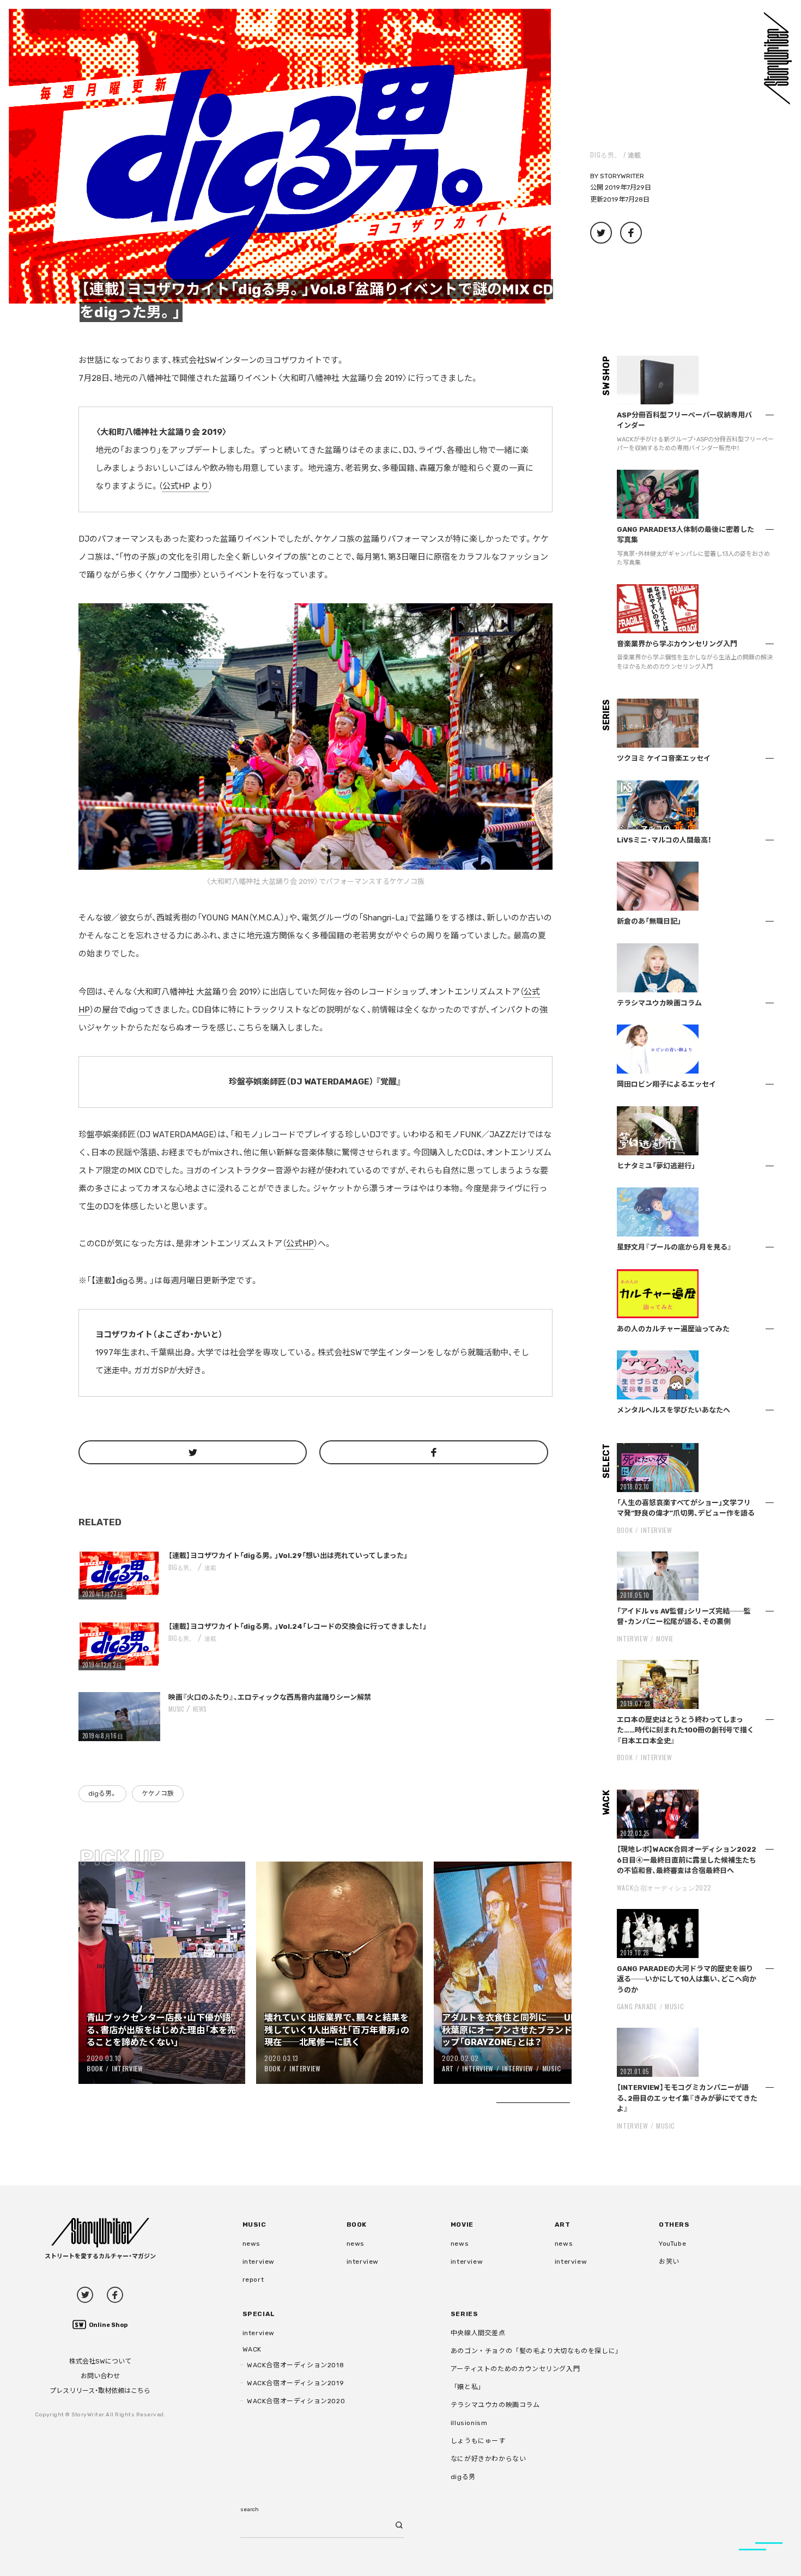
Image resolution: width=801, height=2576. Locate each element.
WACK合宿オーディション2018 (295, 2365)
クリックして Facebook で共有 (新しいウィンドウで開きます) (631, 233)
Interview (127, 2068)
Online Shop (108, 2325)
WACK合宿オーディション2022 (664, 1887)
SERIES (465, 2314)
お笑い (669, 2262)
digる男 (463, 2477)
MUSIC (176, 1709)
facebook (115, 2295)
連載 (635, 154)
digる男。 (606, 154)
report (253, 2280)
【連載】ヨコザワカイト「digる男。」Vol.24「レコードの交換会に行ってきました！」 (298, 1626)
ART (448, 2068)
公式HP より (186, 486)
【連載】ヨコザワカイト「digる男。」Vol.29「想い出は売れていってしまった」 (288, 1556)
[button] (280, 157)
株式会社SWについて (100, 2361)
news (199, 1709)
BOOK (95, 2068)
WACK (252, 2349)
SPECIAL (259, 2314)
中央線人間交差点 (478, 2333)
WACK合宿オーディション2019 (295, 2383)
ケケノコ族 (158, 1793)
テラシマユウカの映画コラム (495, 2405)
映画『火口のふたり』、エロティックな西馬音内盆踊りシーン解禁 (270, 1697)
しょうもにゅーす (478, 2441)
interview (259, 2262)
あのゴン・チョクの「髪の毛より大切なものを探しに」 (536, 2351)
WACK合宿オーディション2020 (296, 2401)
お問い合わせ (100, 2376)
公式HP (300, 1244)
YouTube (672, 2244)
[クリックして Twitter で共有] (193, 1452)
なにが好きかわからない (489, 2459)
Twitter (85, 2295)
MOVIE (665, 1638)
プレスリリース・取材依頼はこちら (100, 2391)
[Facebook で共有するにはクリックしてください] (433, 1452)
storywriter (622, 176)
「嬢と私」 (468, 2387)
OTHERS (674, 2225)
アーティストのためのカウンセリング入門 (515, 2369)
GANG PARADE (637, 2006)
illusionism (469, 2423)
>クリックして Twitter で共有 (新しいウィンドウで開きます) (601, 233)
